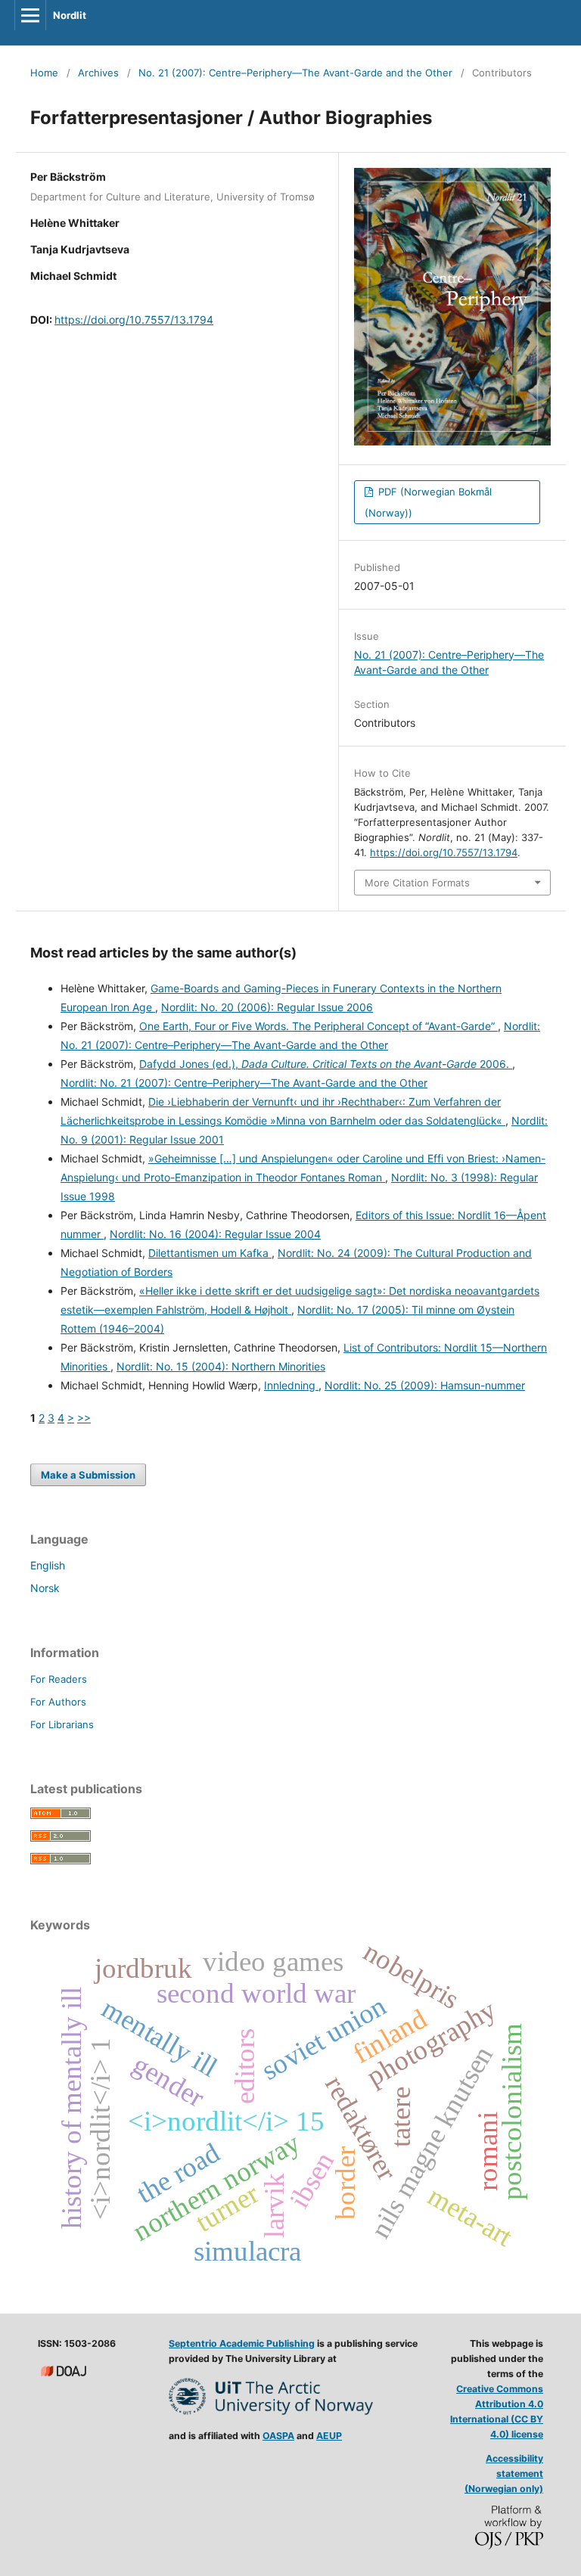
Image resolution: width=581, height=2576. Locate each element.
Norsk (45, 1588)
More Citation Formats (417, 883)
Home (44, 73)
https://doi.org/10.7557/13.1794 (134, 320)
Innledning (291, 1385)
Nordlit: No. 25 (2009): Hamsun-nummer (425, 1385)
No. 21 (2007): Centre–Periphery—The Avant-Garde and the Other (295, 73)
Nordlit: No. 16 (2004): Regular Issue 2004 (215, 1234)
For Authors (58, 1702)
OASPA (278, 2436)
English (48, 1565)
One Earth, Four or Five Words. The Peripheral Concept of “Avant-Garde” (318, 1026)
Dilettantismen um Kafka (210, 1253)
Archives (98, 73)
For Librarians (62, 1724)
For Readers (59, 1679)
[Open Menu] (30, 15)
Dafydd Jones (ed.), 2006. (326, 1064)
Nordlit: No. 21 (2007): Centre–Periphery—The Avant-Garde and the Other (244, 1083)
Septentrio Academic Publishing (242, 2343)
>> (84, 1418)
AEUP (329, 2436)
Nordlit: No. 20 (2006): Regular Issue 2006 (267, 1007)
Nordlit (70, 15)
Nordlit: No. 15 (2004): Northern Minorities (221, 1366)
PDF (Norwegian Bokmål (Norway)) (428, 502)
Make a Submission (88, 1475)
